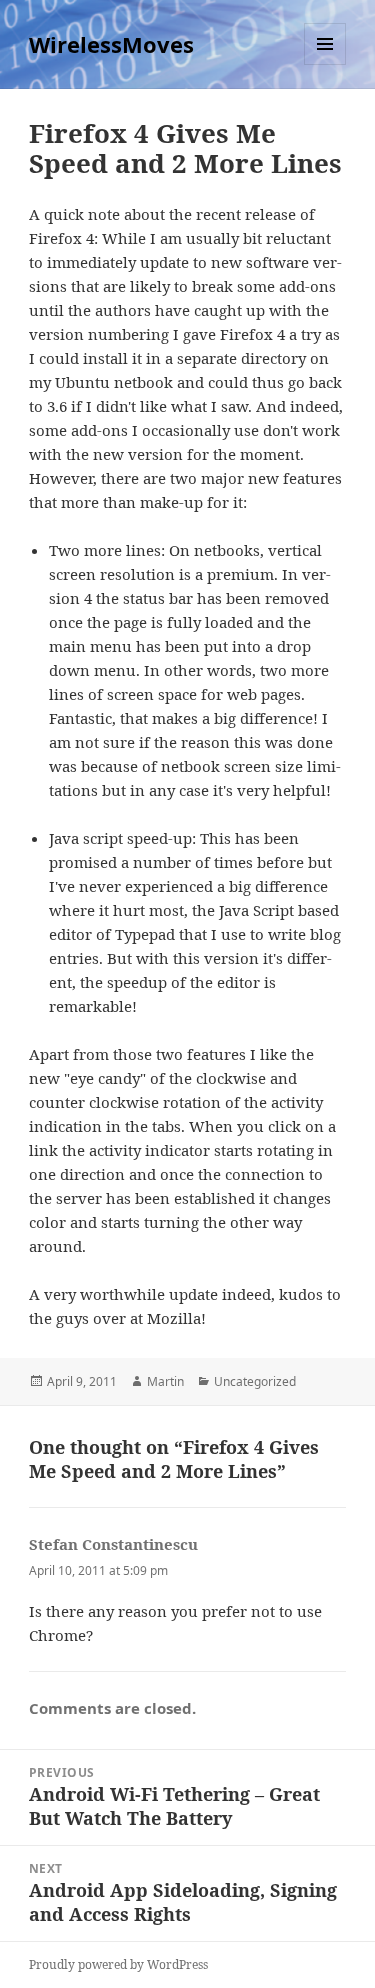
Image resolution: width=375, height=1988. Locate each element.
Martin (165, 1381)
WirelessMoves (111, 44)
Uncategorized (255, 1381)
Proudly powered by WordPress (118, 1964)
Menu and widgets (325, 64)
